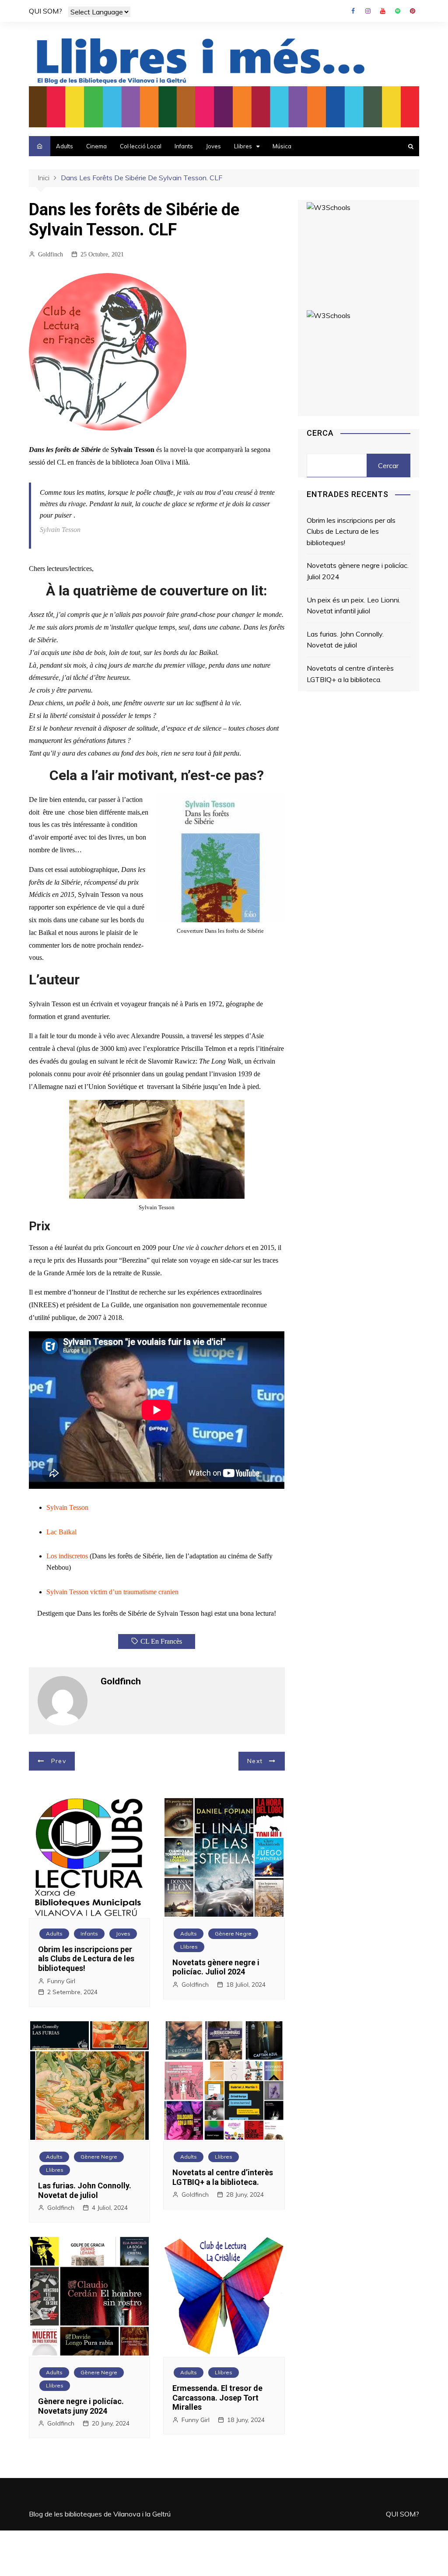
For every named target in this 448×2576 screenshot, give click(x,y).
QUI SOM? (45, 11)
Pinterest (413, 11)
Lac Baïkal (61, 1532)
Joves (213, 146)
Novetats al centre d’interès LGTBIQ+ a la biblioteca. (223, 2177)
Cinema (96, 146)
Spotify (398, 11)
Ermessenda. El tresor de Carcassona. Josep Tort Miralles (217, 2397)
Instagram (368, 11)
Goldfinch (51, 254)
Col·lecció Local (141, 146)
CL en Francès (161, 1641)
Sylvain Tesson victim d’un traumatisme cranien (112, 1592)
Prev (59, 1761)
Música (282, 146)
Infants (184, 146)
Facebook (353, 11)
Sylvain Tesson (67, 1507)
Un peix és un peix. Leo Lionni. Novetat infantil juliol (353, 605)
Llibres (243, 146)
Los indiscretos (67, 1556)
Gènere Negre (233, 1934)
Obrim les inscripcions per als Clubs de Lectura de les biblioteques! (86, 1959)
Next (255, 1761)
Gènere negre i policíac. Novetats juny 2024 (81, 2406)
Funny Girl (61, 1981)
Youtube (383, 11)
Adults (65, 146)
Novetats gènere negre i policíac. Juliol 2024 (216, 1967)
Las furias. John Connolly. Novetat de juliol (85, 2190)
